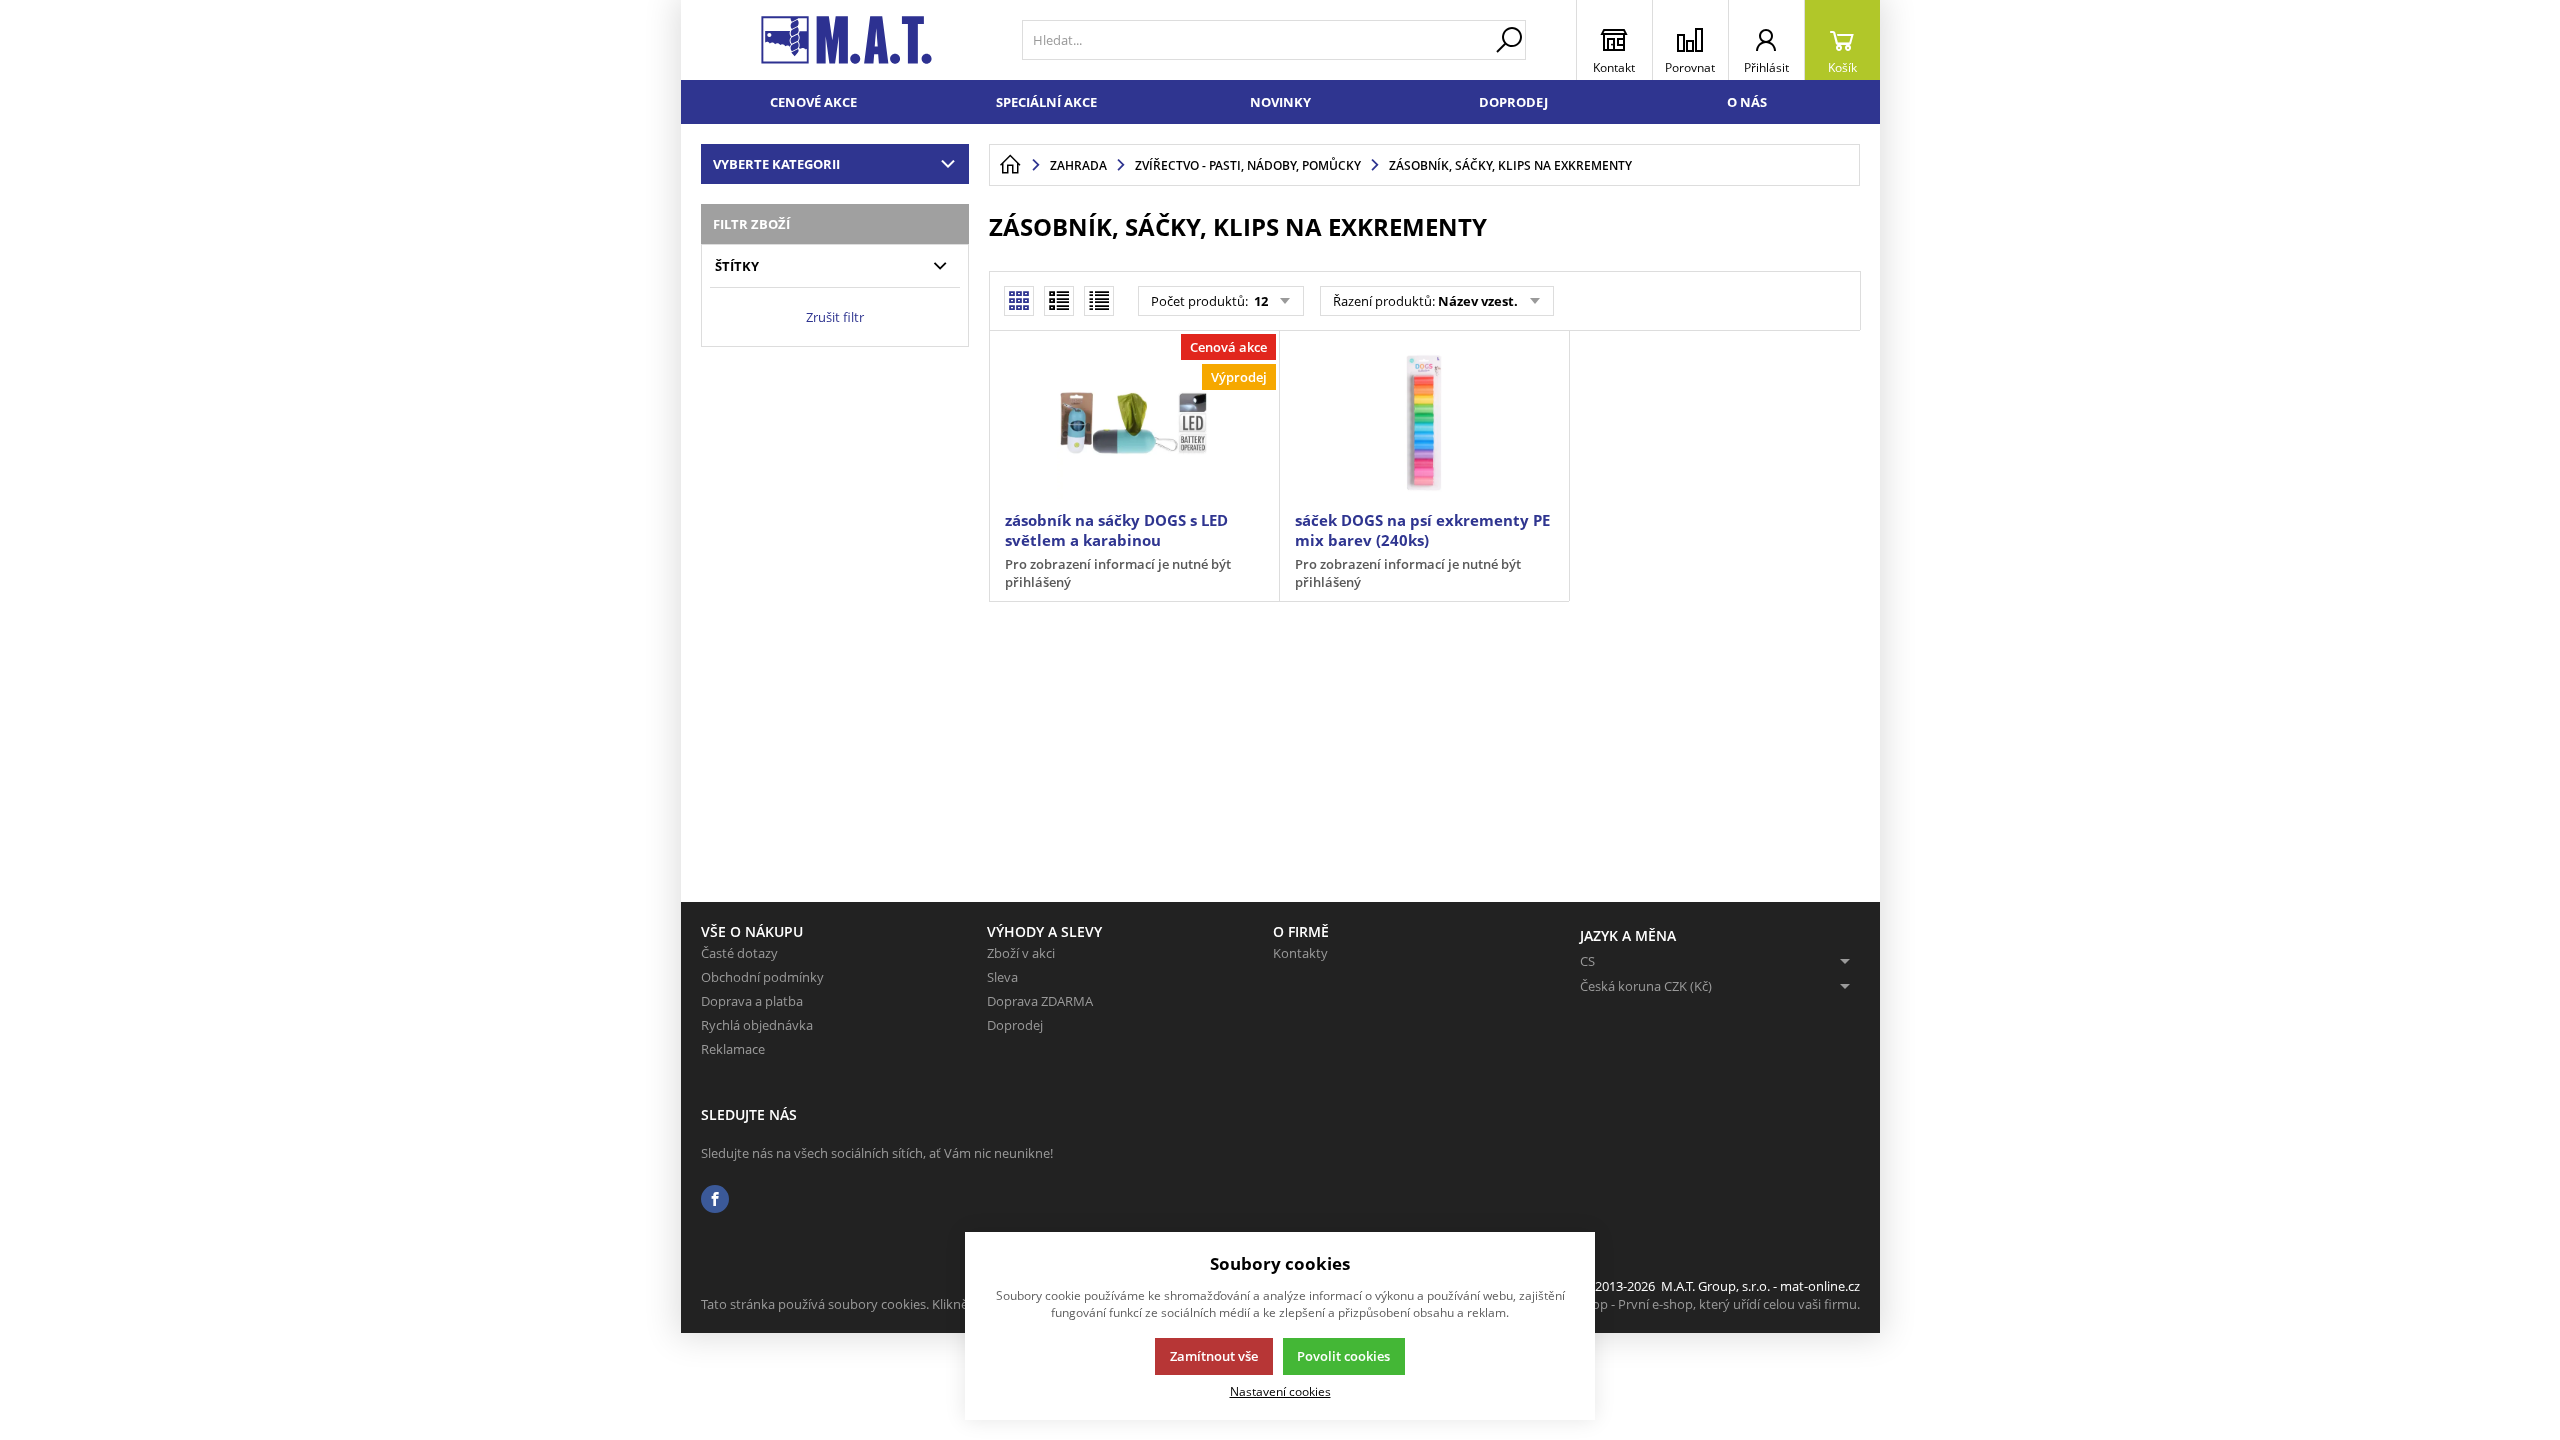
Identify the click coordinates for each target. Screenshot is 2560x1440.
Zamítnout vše (1214, 1356)
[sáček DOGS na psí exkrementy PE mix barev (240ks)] (1424, 423)
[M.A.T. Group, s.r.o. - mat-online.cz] (846, 40)
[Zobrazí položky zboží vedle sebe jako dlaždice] (1059, 301)
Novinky (1280, 102)
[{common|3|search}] (1509, 40)
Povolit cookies (1343, 1356)
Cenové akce (813, 102)
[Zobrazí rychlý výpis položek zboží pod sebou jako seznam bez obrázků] (1099, 301)
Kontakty (1300, 953)
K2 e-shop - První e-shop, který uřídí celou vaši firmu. (1704, 1304)
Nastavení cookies (1280, 1391)
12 (1259, 301)
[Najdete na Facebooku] (715, 1199)
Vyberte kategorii (776, 164)
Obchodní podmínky (762, 977)
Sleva (1002, 977)
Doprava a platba (752, 1001)
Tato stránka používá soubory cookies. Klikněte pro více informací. (896, 1304)
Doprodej (1513, 102)
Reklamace (733, 1049)
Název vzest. (1478, 301)
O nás (1747, 102)
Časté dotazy (739, 953)
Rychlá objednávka (757, 1025)
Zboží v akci (1021, 953)
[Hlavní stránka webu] (1010, 165)
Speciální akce (1046, 102)
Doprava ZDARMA (1040, 1001)
